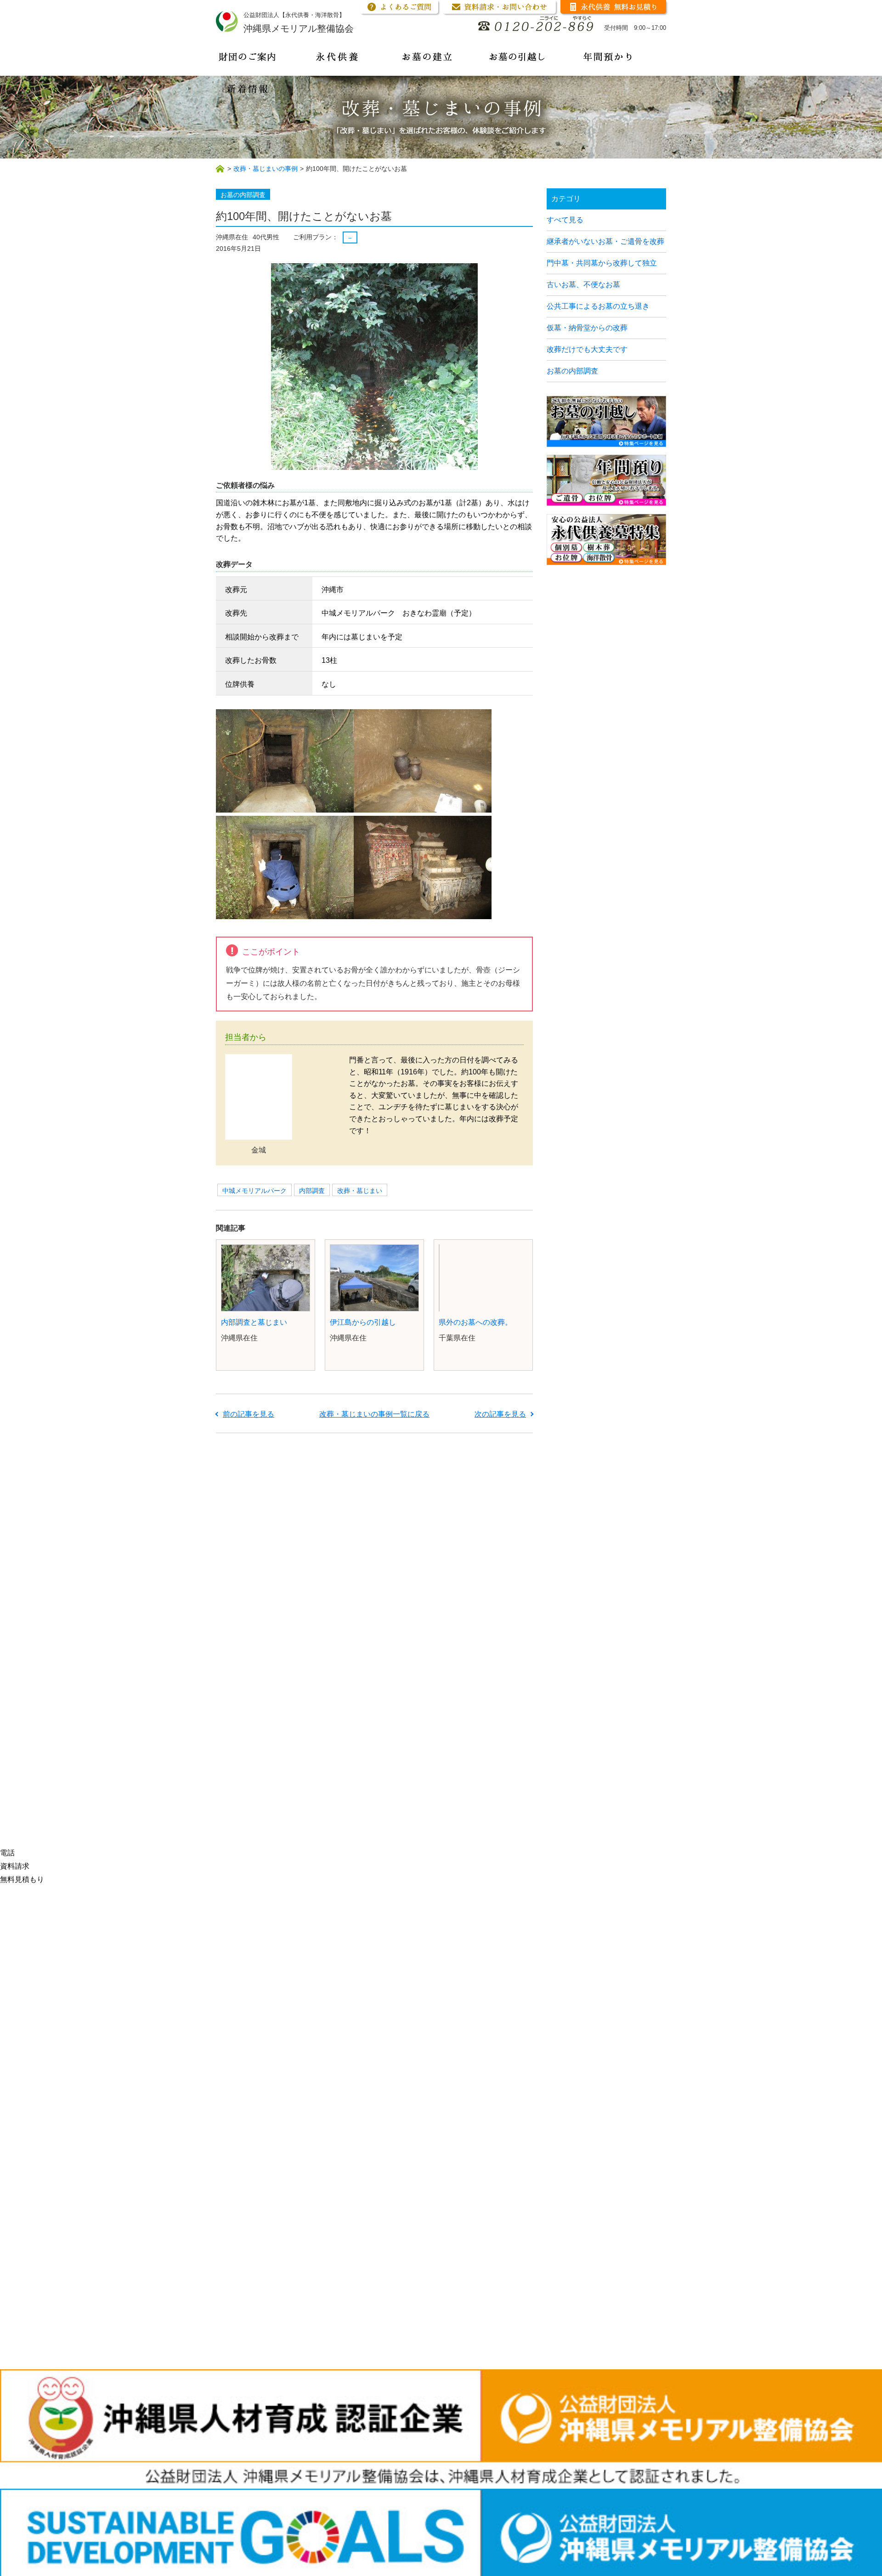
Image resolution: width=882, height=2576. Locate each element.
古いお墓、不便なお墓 (583, 285)
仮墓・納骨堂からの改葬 (587, 328)
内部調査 (312, 1191)
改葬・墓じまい (360, 1191)
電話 (7, 1853)
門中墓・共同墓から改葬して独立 (602, 263)
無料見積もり (22, 1879)
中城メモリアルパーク (254, 1191)
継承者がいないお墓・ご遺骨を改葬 (605, 241)
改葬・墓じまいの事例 (266, 169)
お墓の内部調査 (572, 371)
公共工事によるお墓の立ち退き (598, 306)
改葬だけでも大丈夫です (587, 349)
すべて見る (565, 220)
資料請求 (15, 1866)
